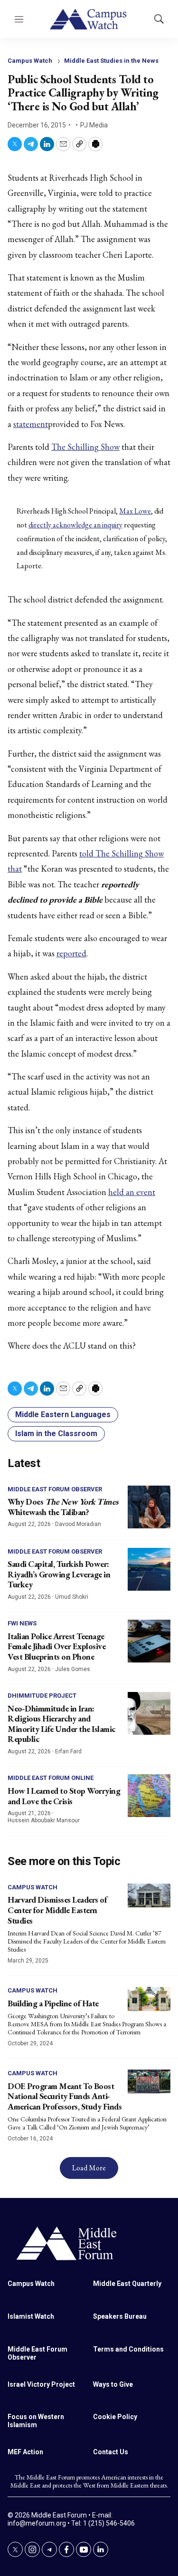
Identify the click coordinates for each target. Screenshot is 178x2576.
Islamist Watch (31, 2316)
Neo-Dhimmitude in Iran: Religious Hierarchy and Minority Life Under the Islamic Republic (61, 1724)
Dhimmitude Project (42, 1696)
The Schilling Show (85, 447)
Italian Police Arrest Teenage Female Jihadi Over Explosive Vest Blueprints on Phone (56, 1646)
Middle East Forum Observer (55, 1489)
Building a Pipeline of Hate (53, 2003)
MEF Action (25, 2452)
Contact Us (111, 2452)
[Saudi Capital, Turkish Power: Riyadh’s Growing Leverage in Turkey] (149, 1569)
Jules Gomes (73, 1669)
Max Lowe (135, 511)
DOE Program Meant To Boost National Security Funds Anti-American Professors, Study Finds (65, 2096)
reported (71, 953)
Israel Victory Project (41, 2384)
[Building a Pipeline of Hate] (149, 1999)
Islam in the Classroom (56, 1434)
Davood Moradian (78, 1524)
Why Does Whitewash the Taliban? (63, 1507)
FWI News (22, 1623)
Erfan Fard (68, 1751)
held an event (132, 1192)
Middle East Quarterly (127, 2284)
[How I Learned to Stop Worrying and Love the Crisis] (149, 1796)
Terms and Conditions (128, 2349)
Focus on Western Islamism (36, 2421)
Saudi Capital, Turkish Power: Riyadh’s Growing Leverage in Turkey (59, 1574)
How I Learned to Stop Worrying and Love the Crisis (64, 1796)
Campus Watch (30, 61)
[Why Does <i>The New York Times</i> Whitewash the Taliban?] (149, 1507)
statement (31, 424)
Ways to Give (113, 2384)
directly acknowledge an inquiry (75, 525)
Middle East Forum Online (51, 1778)
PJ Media (94, 125)
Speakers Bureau (120, 2316)
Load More (89, 2168)
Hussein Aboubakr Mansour (44, 1820)
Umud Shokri (72, 1597)
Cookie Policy (115, 2417)
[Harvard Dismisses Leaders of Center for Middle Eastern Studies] (149, 1896)
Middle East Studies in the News (111, 61)
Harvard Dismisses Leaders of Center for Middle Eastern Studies (57, 1910)
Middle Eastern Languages (63, 1414)
